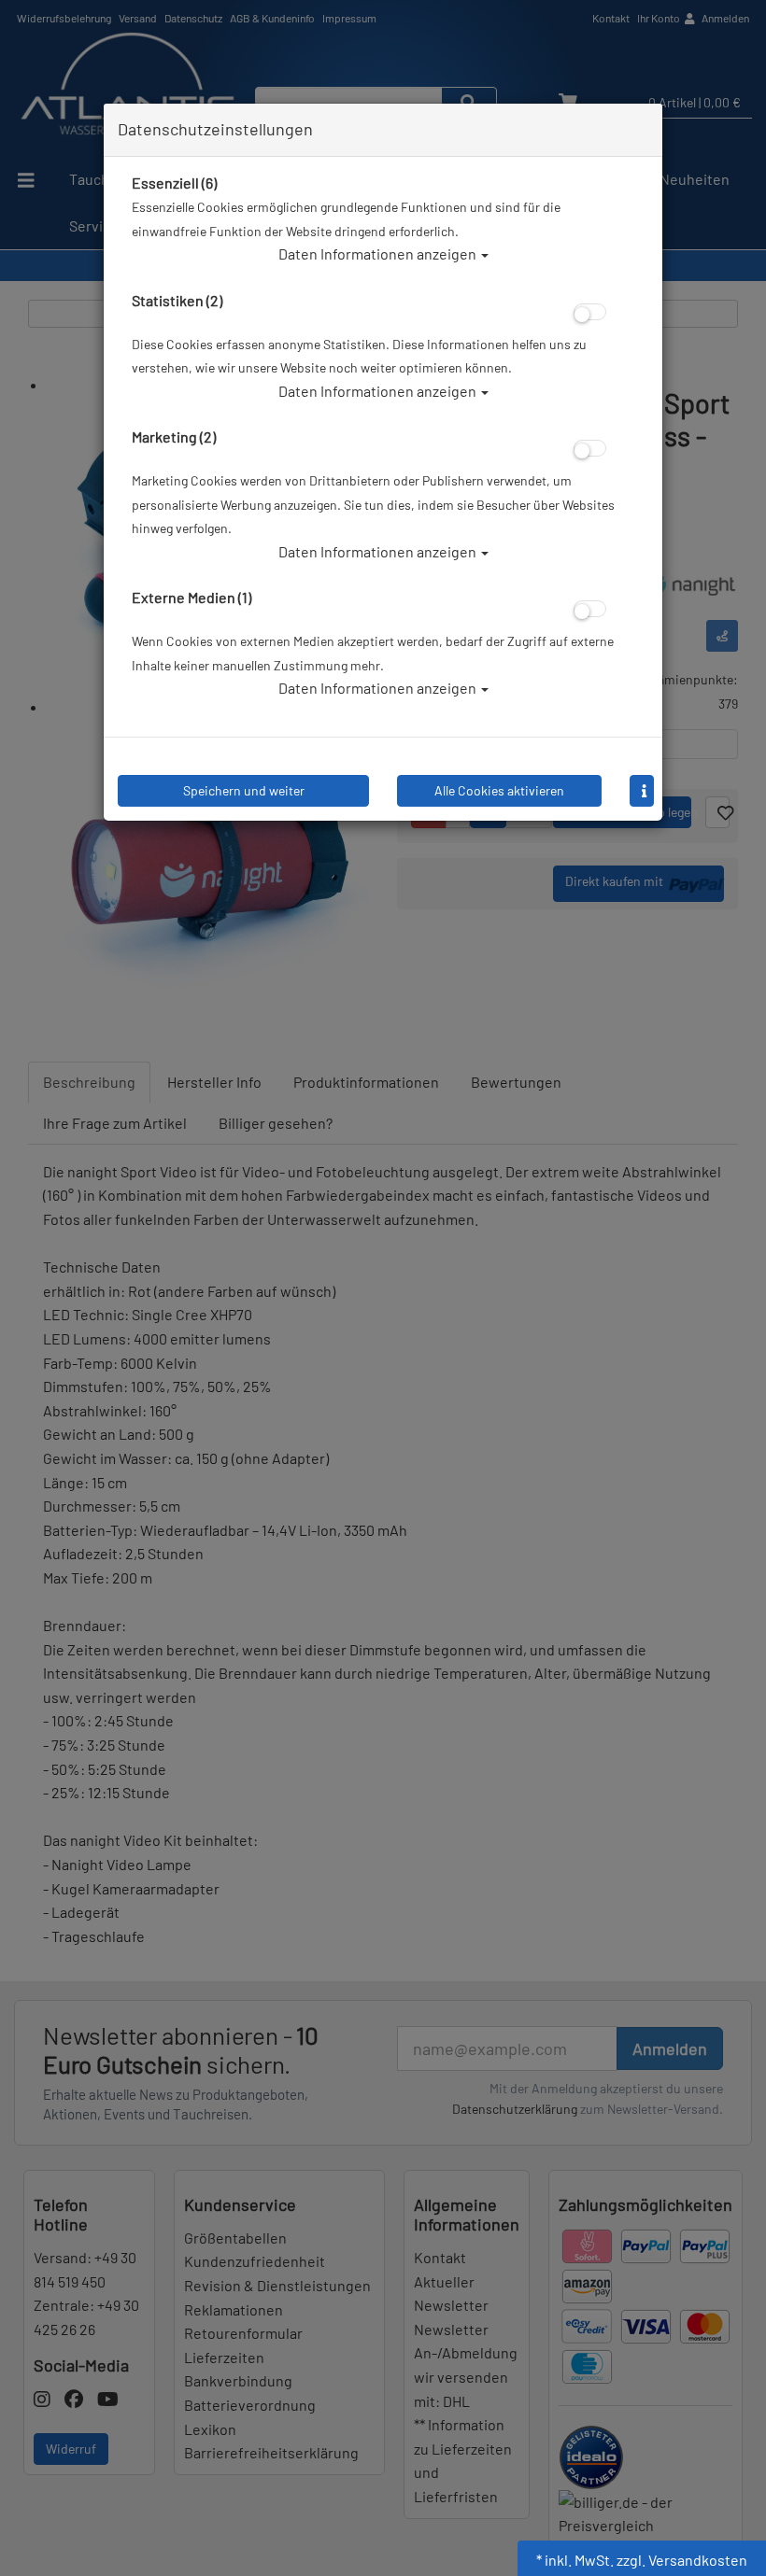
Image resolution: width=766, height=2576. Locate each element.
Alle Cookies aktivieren (499, 790)
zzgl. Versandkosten (682, 2560)
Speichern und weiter (244, 790)
